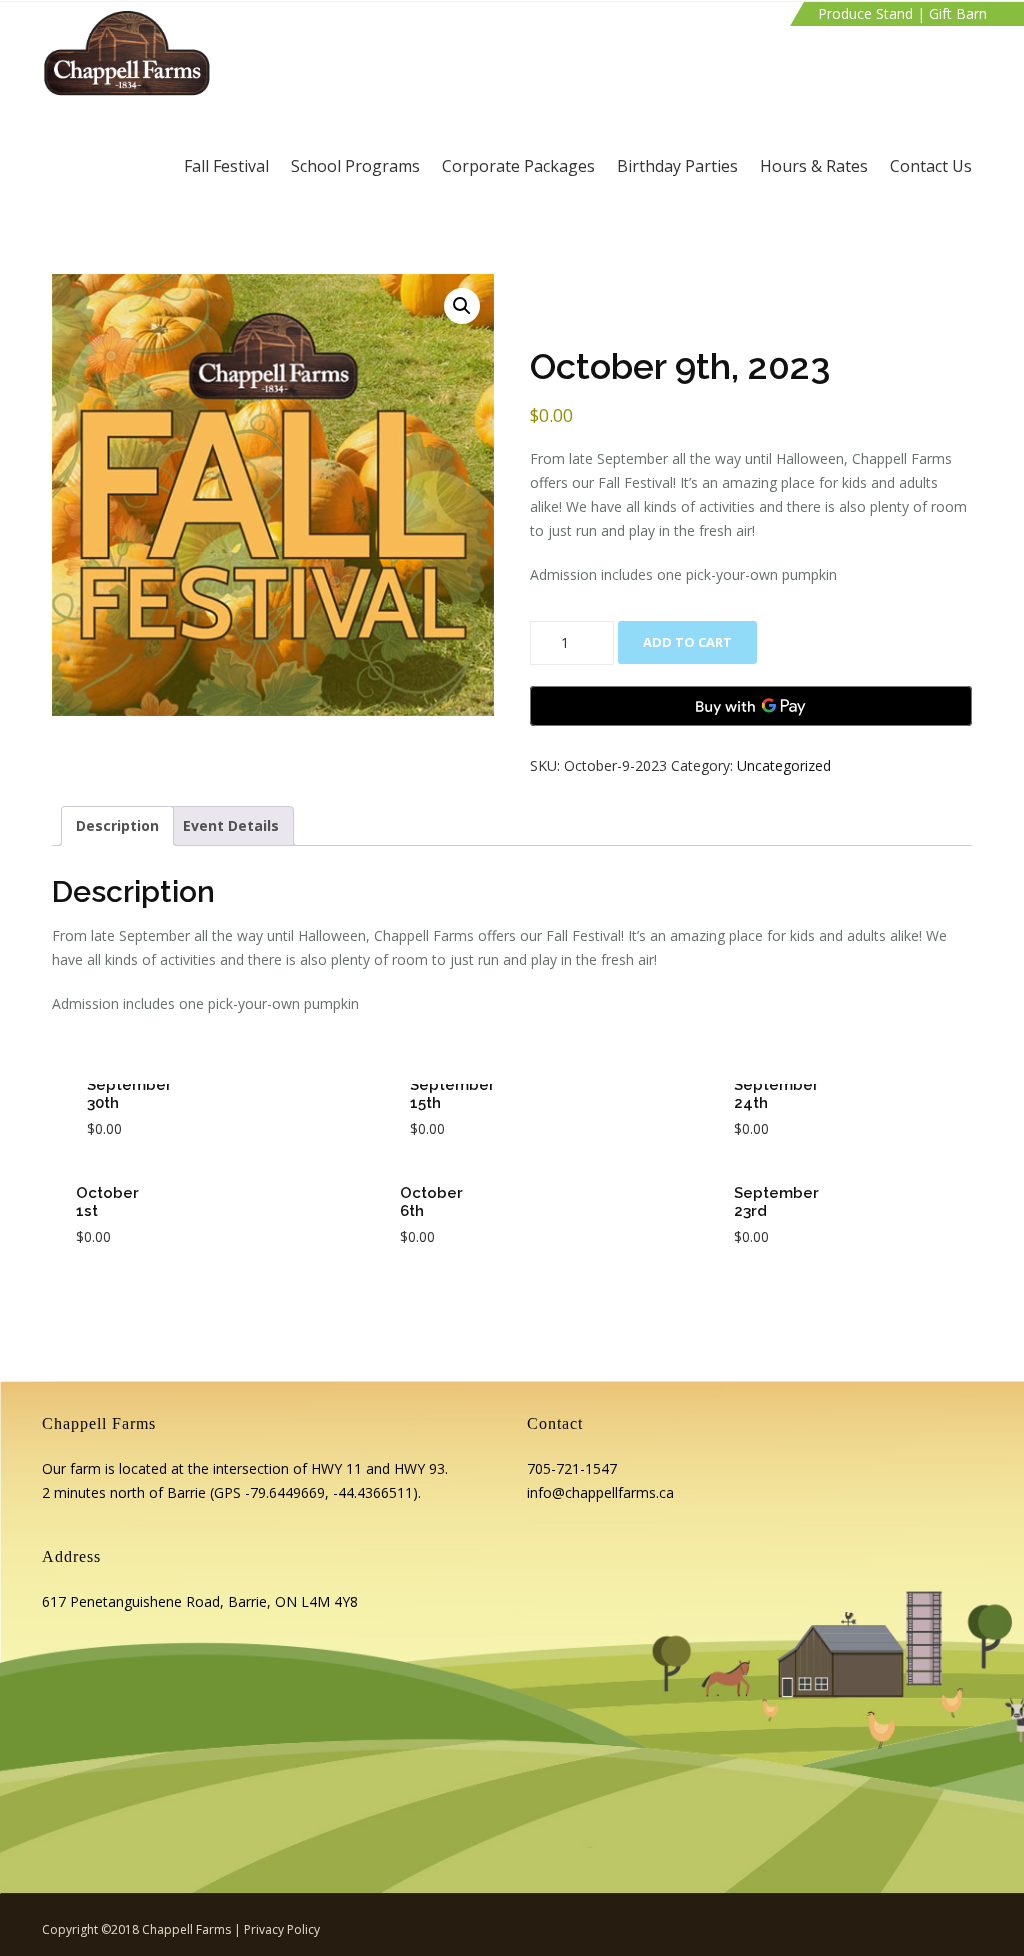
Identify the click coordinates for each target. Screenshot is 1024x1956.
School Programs (355, 166)
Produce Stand (865, 13)
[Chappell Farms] (127, 53)
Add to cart (687, 642)
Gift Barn (958, 13)
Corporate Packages (518, 166)
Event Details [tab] (231, 825)
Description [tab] (117, 825)
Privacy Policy (282, 1929)
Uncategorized (784, 765)
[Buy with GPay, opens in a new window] (751, 706)
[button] (462, 306)
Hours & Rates (814, 166)
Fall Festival (226, 166)
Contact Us (931, 166)
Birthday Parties (677, 166)
